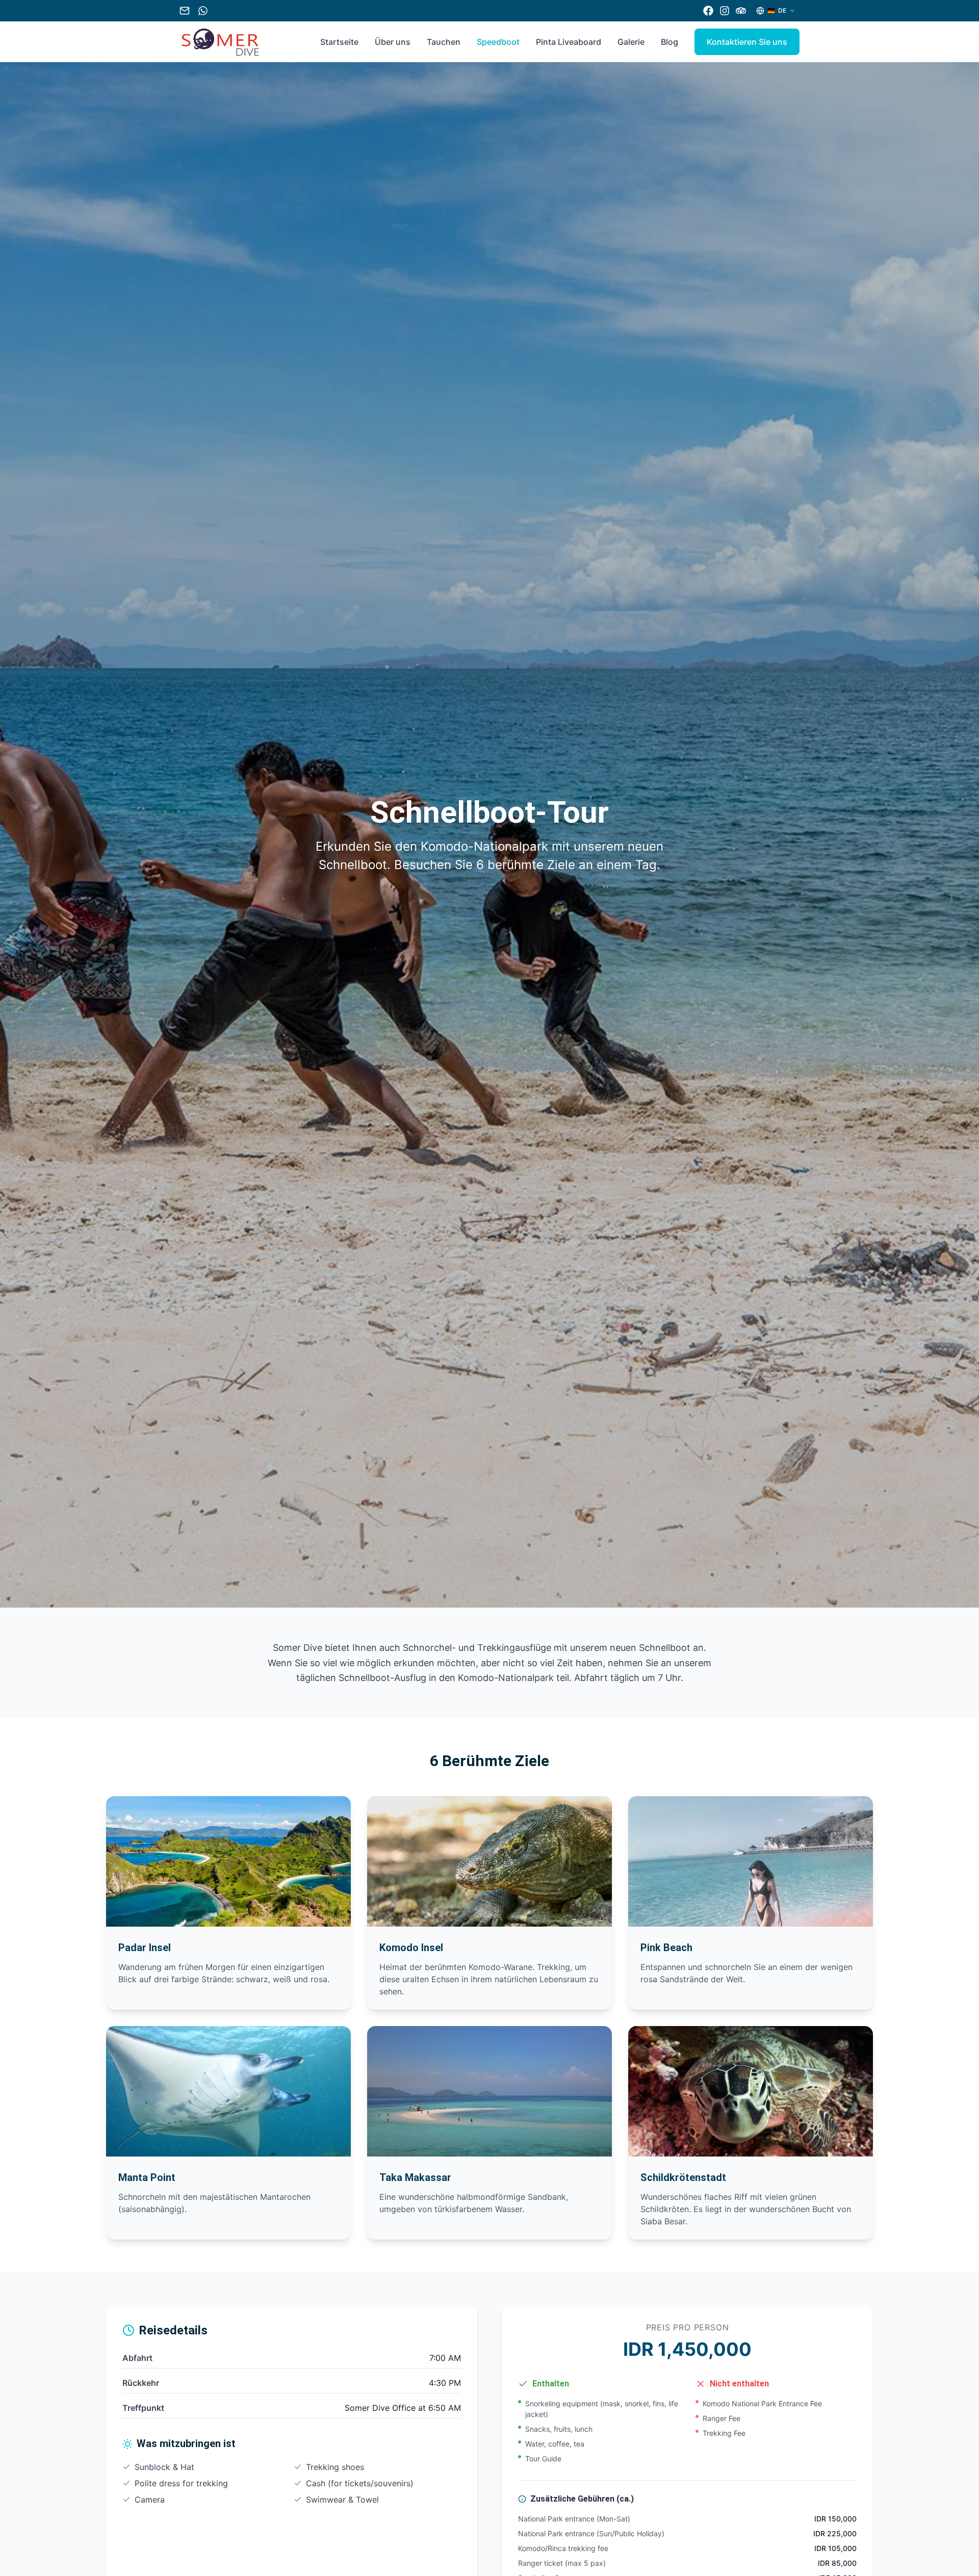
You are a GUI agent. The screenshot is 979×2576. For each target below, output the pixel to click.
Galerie (631, 42)
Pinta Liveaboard (569, 42)
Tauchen (444, 42)
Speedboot (498, 42)
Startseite (339, 42)
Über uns (393, 42)
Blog (669, 42)
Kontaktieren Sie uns (747, 42)
